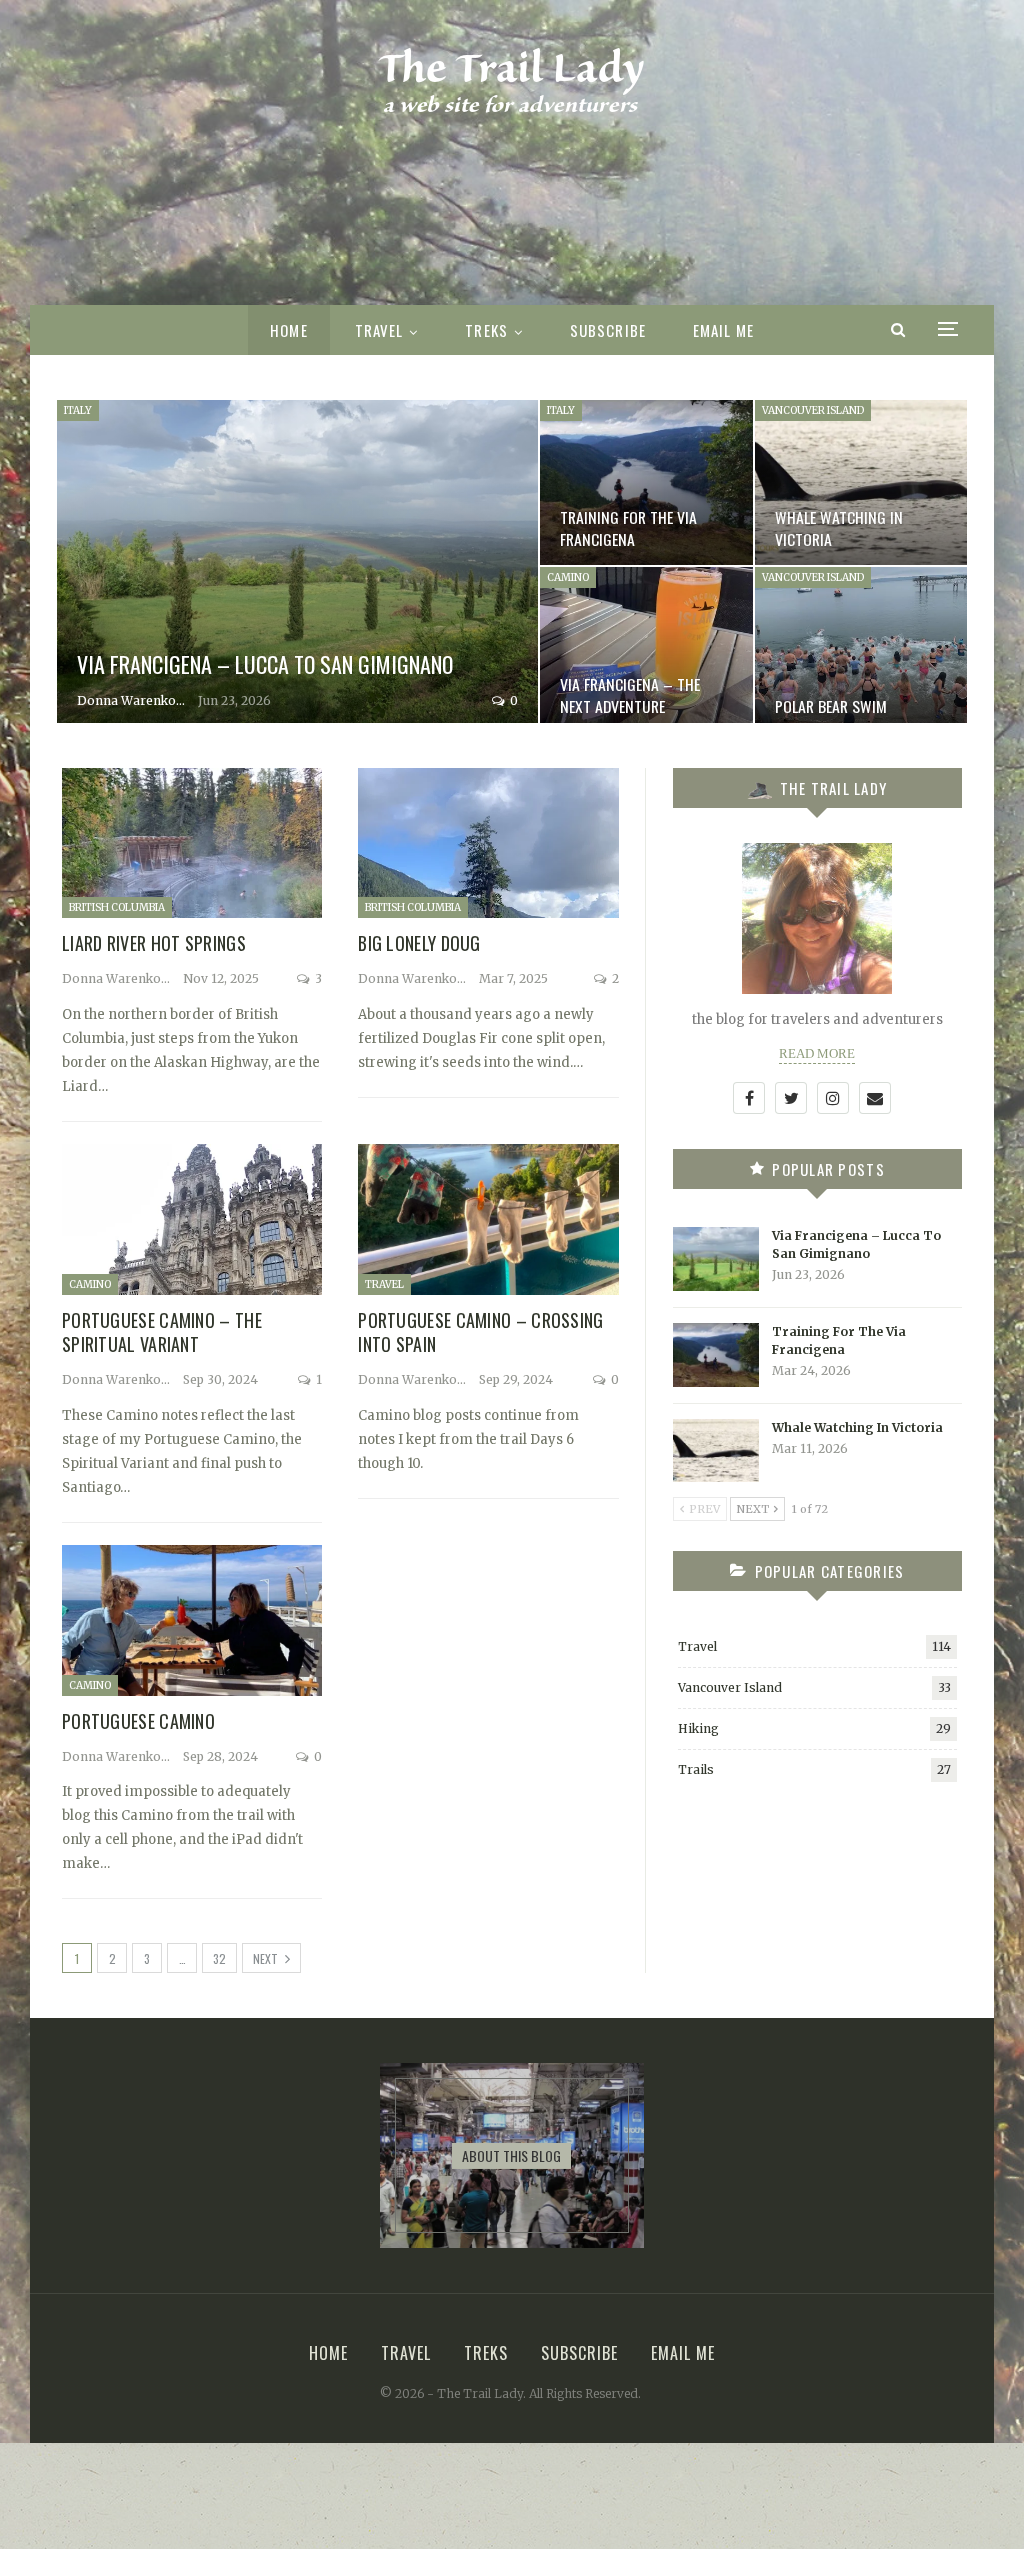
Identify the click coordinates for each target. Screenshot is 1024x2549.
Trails (696, 1769)
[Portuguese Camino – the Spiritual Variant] (192, 1219)
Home (288, 330)
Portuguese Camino (138, 1721)
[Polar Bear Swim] (861, 649)
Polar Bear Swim (831, 706)
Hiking (698, 1728)
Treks (486, 330)
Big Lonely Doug (419, 943)
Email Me (723, 330)
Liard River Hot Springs (154, 943)
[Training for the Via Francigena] (646, 482)
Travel (379, 330)
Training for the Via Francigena (628, 528)
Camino (568, 577)
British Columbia (117, 907)
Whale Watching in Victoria (839, 528)
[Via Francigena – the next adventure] (646, 649)
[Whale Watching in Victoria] (861, 482)
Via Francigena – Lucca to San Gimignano (265, 664)
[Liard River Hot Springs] (192, 843)
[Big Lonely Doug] (488, 843)
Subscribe (608, 330)
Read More (817, 1053)
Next (267, 1958)
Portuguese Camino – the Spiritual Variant (162, 1332)
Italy (78, 410)
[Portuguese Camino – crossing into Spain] (488, 1219)
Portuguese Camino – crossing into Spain (480, 1332)
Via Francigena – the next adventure (630, 695)
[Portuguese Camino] (192, 1620)
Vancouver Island (813, 410)
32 (219, 1958)
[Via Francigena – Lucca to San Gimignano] (297, 566)
